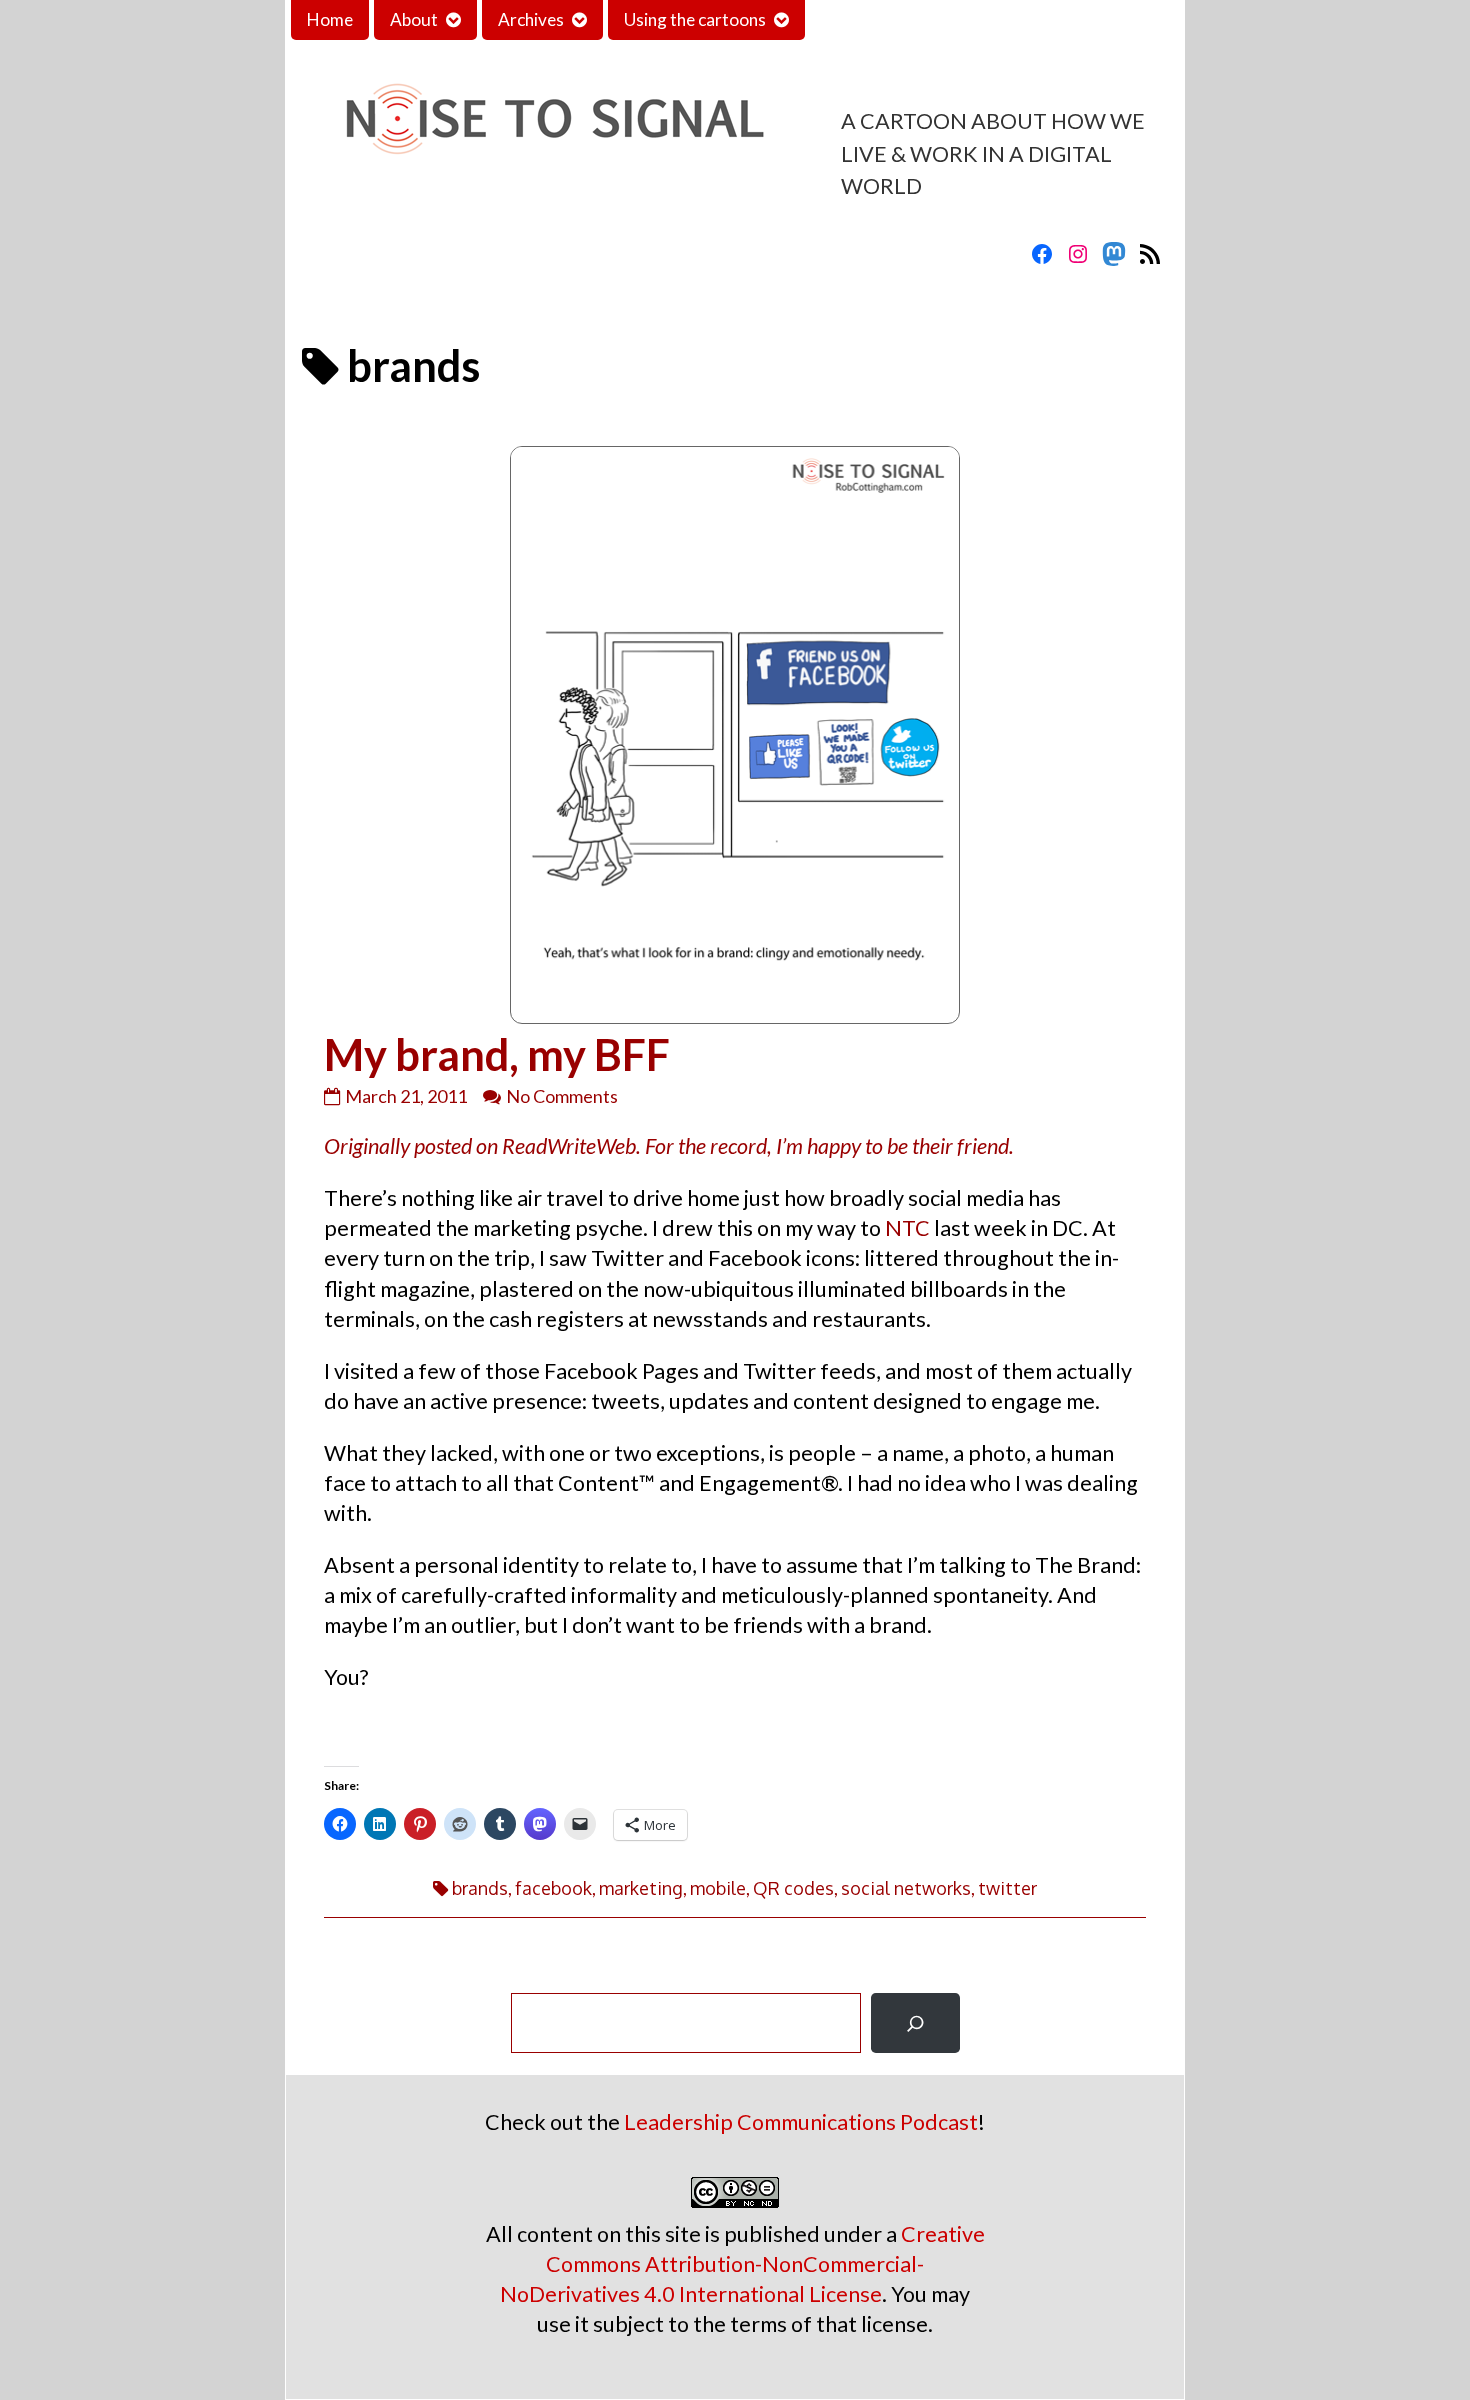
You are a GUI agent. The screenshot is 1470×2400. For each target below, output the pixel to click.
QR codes (793, 1888)
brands (480, 1888)
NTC (907, 1228)
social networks (906, 1888)
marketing (641, 1888)
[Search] (915, 2023)
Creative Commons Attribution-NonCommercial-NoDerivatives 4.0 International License (742, 2264)
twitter (1007, 1888)
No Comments (562, 1096)
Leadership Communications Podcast (801, 2122)
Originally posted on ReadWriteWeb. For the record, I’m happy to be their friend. (669, 1146)
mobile (718, 1888)
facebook (553, 1888)
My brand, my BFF (497, 1054)
